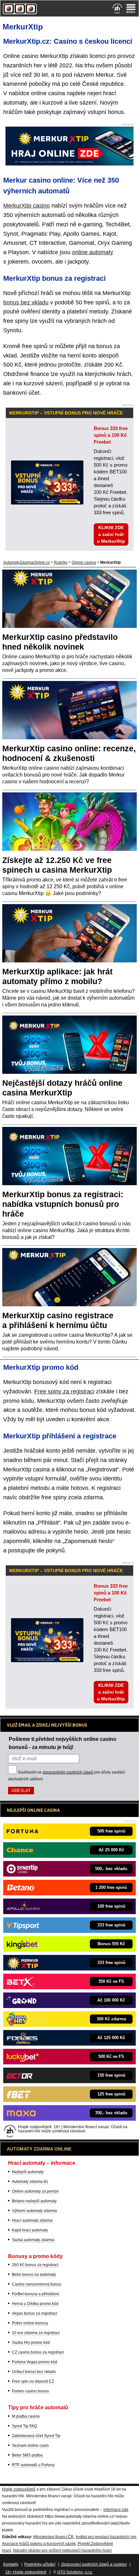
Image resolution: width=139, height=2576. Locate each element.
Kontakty (11, 2564)
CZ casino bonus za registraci (38, 2352)
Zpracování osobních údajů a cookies (94, 2564)
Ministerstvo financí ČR (53, 2537)
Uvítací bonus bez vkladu (34, 2372)
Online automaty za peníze (35, 2191)
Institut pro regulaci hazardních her (106, 2537)
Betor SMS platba (27, 2455)
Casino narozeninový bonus (37, 2284)
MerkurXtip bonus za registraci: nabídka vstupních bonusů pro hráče (63, 1204)
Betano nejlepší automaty (34, 2201)
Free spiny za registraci (64, 1391)
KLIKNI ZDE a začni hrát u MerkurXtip (111, 534)
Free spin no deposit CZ (33, 2381)
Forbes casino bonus (30, 2391)
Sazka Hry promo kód (31, 2343)
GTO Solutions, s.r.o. (75, 2572)
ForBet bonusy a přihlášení (36, 2294)
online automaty (93, 252)
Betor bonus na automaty (34, 2275)
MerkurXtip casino (27, 206)
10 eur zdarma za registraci (36, 2333)
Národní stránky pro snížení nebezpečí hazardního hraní (62, 2550)
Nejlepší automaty (28, 2172)
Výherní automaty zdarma (34, 2211)
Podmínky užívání (40, 2564)
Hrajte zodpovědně (19, 2489)
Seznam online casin (30, 2445)
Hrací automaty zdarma (32, 2220)
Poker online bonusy (30, 2323)
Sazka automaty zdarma (33, 2240)
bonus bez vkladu (26, 302)
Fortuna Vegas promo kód (35, 2362)
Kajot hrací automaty (30, 2230)
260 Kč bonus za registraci (35, 2265)
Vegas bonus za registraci (35, 2313)
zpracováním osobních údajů (68, 1772)
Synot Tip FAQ (24, 2426)
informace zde (116, 2510)
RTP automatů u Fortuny (33, 2465)
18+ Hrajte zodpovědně (26, 2572)
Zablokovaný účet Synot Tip (36, 2436)
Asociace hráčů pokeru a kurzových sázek (39, 2544)
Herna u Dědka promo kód (35, 2304)
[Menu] (131, 8)
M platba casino (26, 2416)
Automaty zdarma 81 (30, 2182)
